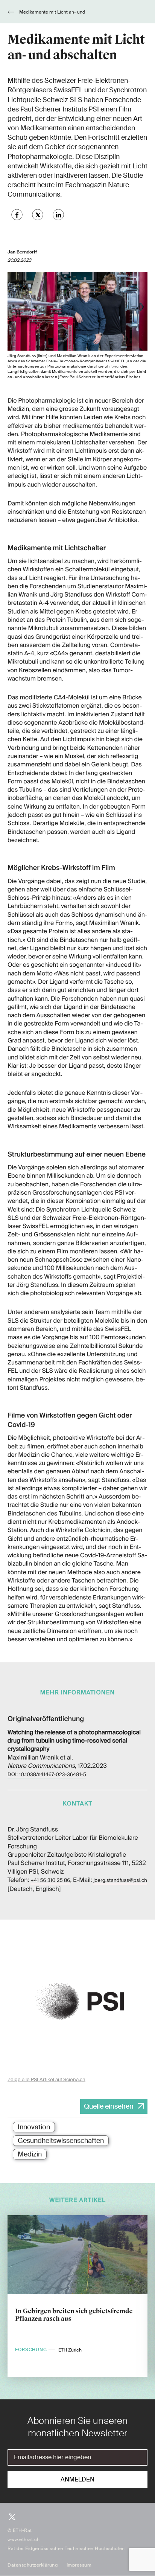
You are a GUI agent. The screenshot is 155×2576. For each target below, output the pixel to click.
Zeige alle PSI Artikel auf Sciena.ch (46, 2079)
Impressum (79, 2565)
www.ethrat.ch (24, 2539)
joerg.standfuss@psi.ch (120, 1881)
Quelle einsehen (109, 2106)
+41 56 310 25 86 (50, 1881)
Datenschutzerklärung (33, 2565)
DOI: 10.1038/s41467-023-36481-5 (47, 1775)
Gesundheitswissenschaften (61, 2141)
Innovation (34, 2127)
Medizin (30, 2154)
